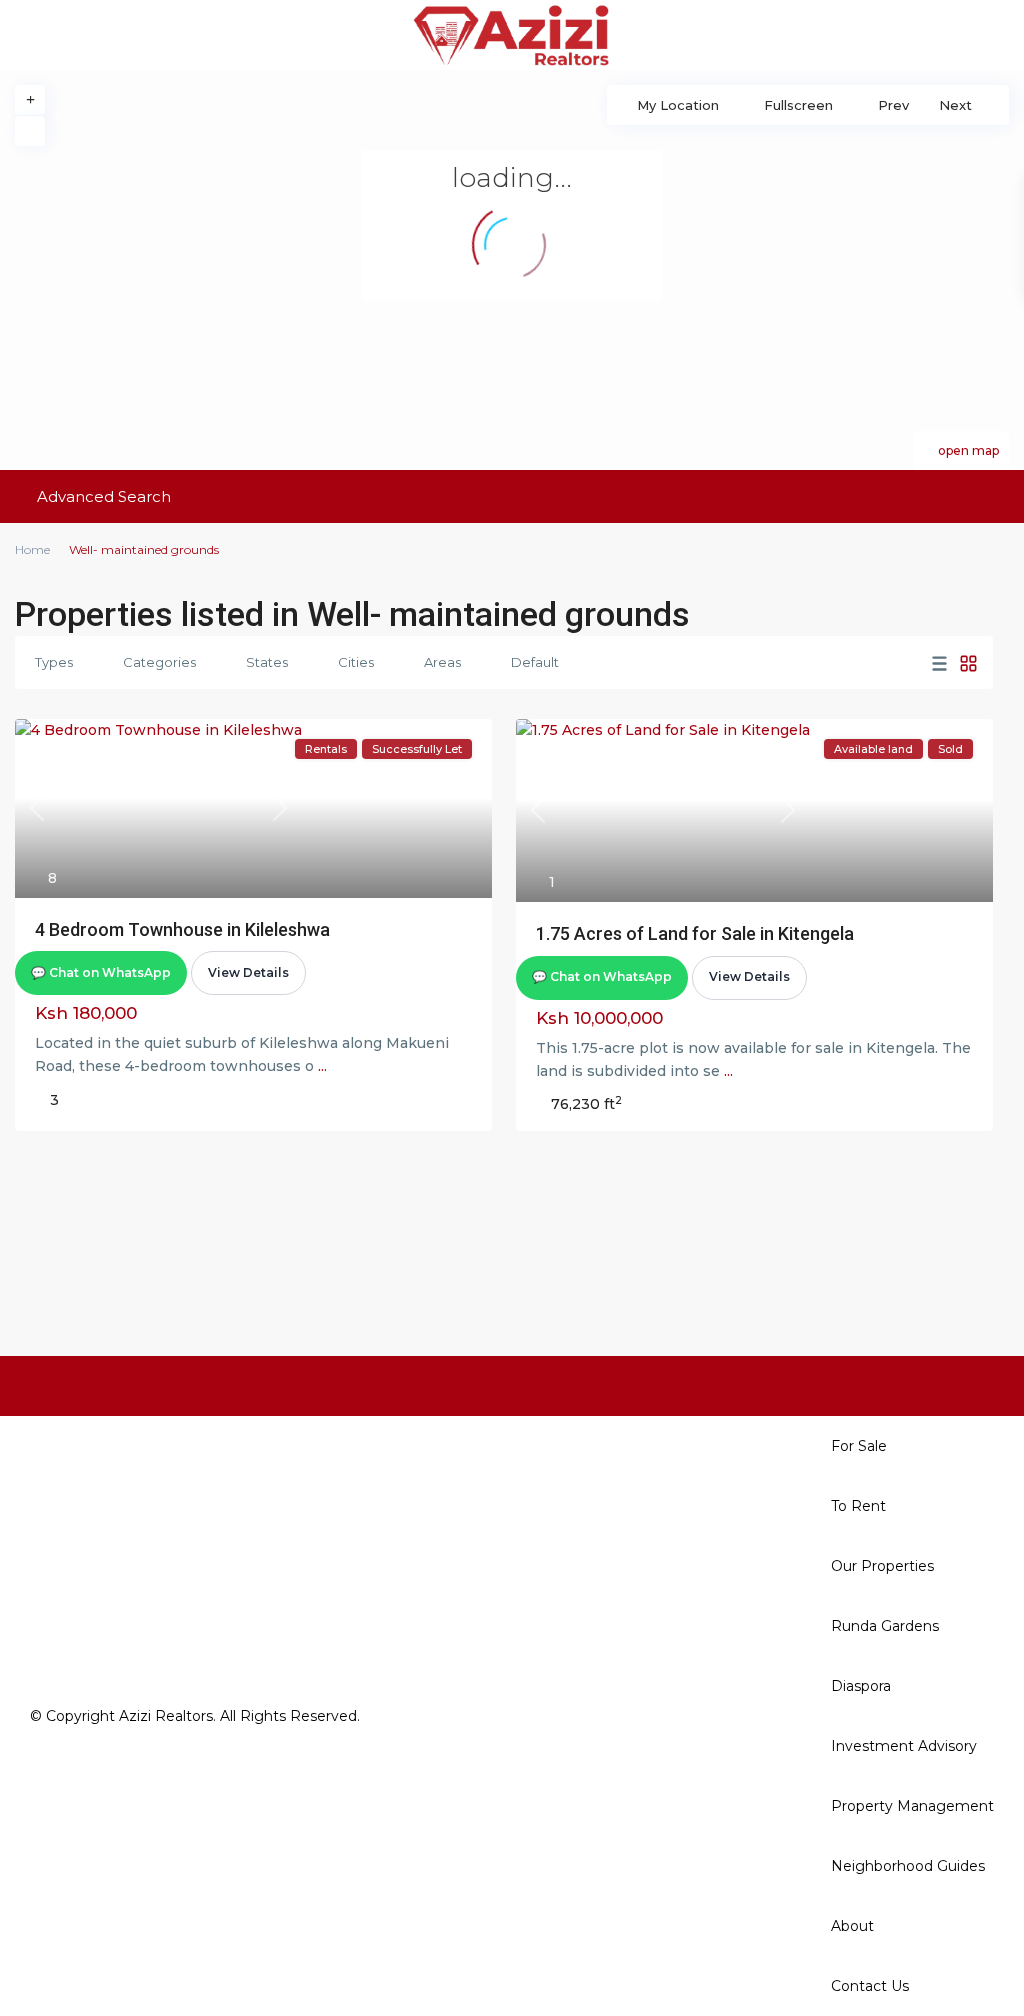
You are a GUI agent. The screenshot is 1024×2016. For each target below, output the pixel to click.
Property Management (912, 1806)
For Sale (859, 1446)
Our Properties (882, 1566)
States (267, 662)
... (322, 1066)
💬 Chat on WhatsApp (101, 972)
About (852, 1926)
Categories (159, 662)
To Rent (858, 1506)
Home (32, 549)
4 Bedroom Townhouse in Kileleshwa (182, 929)
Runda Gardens (885, 1626)
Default (535, 662)
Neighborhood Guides (908, 1866)
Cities (356, 662)
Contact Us (870, 1986)
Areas (442, 662)
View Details (248, 972)
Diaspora (861, 1686)
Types (54, 662)
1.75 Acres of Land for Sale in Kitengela (695, 933)
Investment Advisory (904, 1746)
